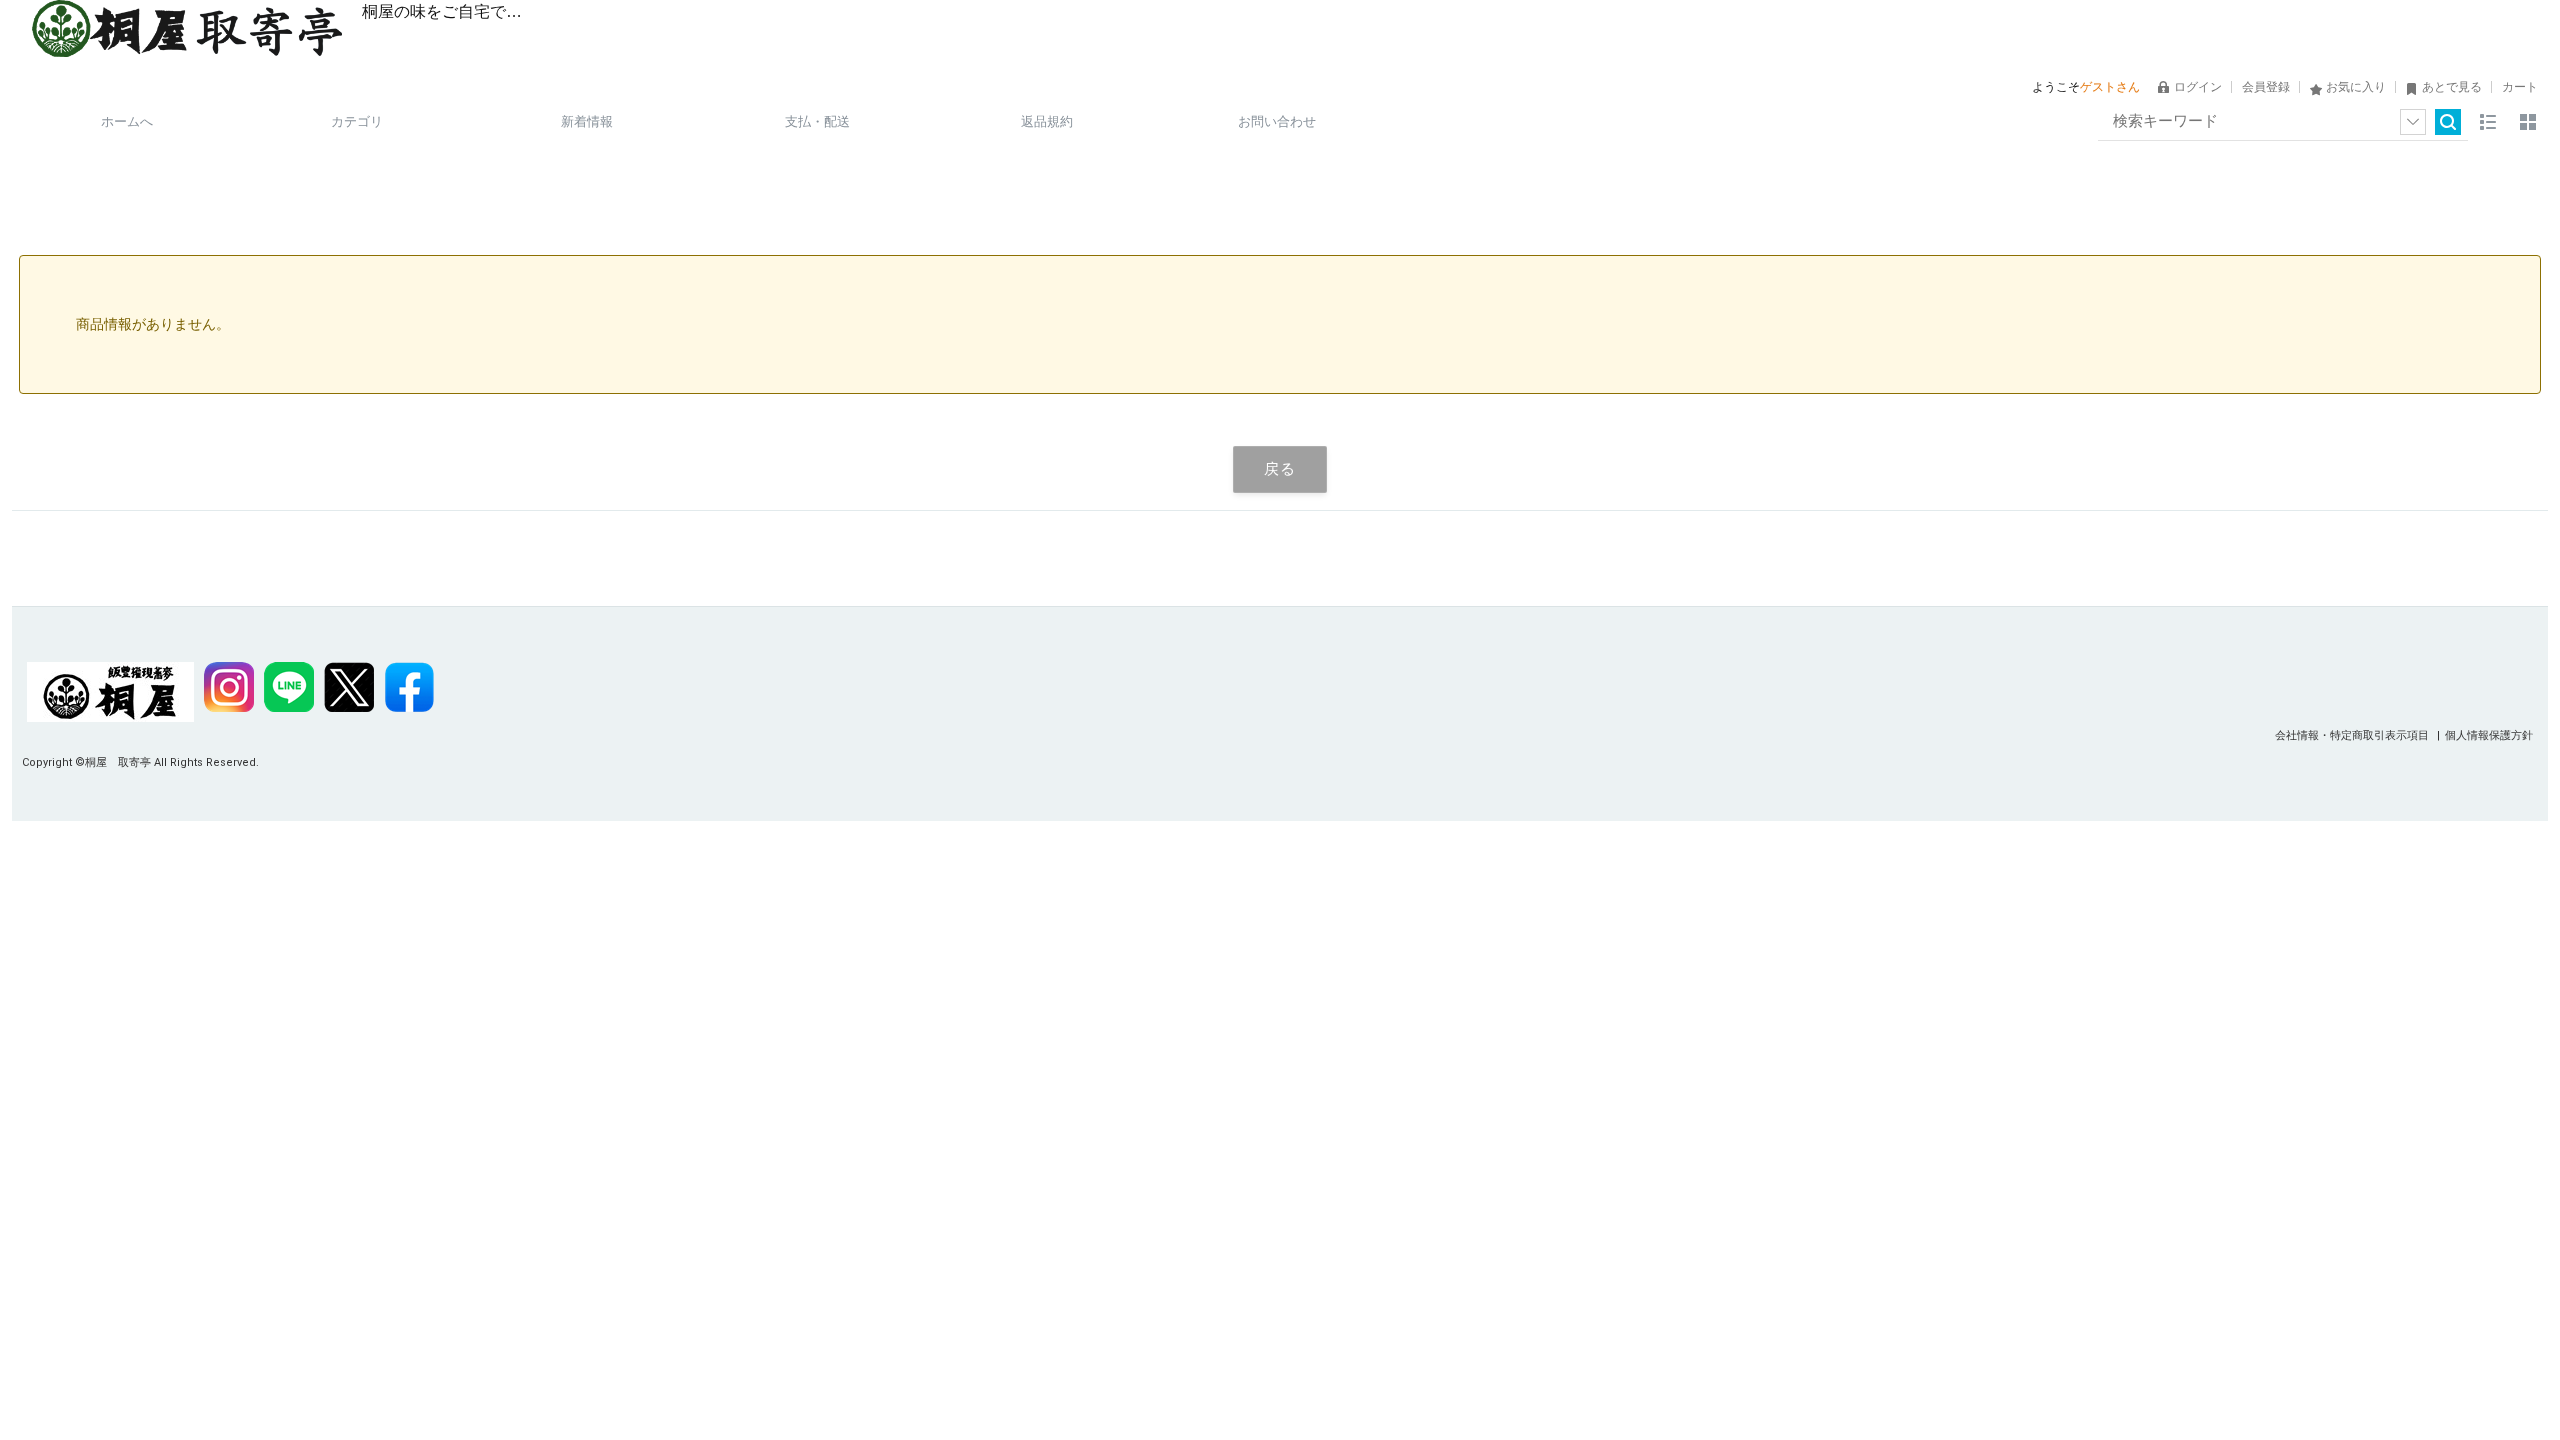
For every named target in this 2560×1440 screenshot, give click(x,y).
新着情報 (587, 121)
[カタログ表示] (2528, 122)
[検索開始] (2448, 122)
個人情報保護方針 (2489, 735)
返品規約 (1047, 121)
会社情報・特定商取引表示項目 (2353, 735)
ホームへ (127, 121)
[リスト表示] (2488, 122)
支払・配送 (817, 121)
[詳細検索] (2413, 122)
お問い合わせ (1277, 121)
